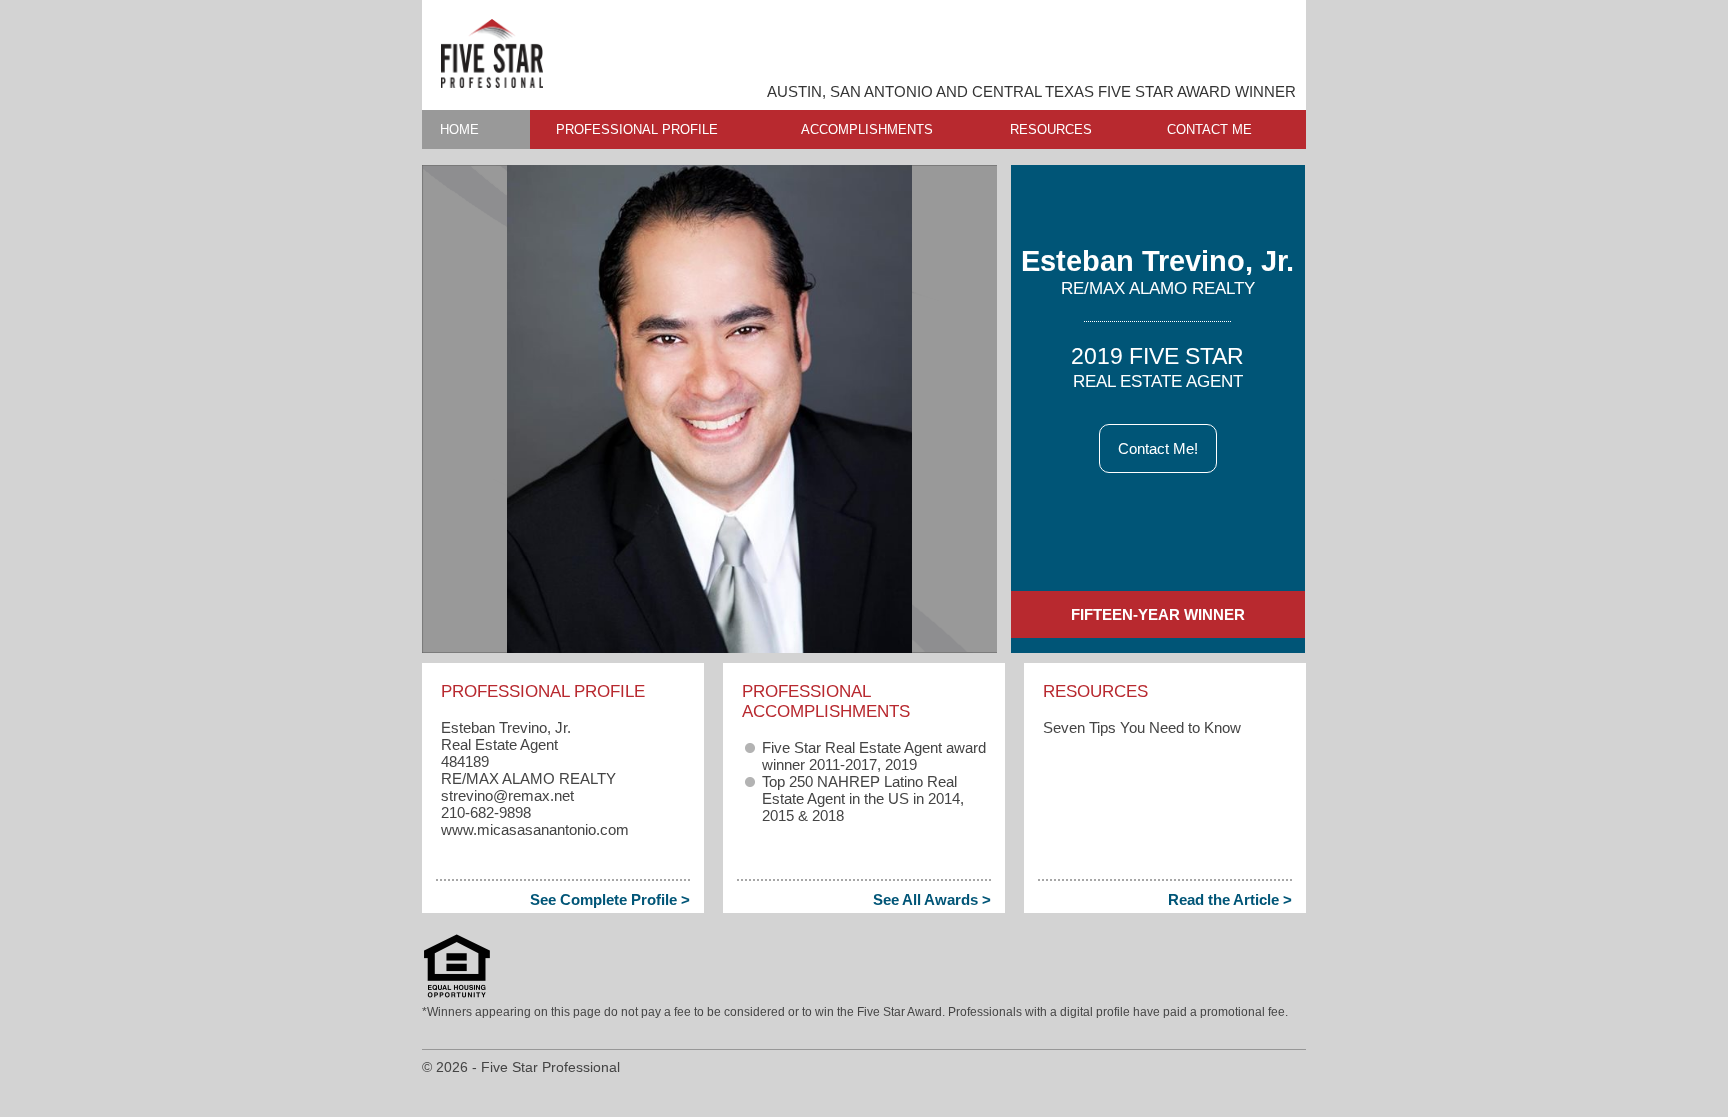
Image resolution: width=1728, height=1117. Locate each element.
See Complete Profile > (610, 899)
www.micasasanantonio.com (535, 829)
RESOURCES (1051, 129)
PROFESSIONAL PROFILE (637, 129)
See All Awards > (932, 899)
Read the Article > (1230, 899)
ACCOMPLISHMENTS (867, 129)
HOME (459, 129)
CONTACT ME (1209, 129)
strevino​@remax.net (507, 795)
